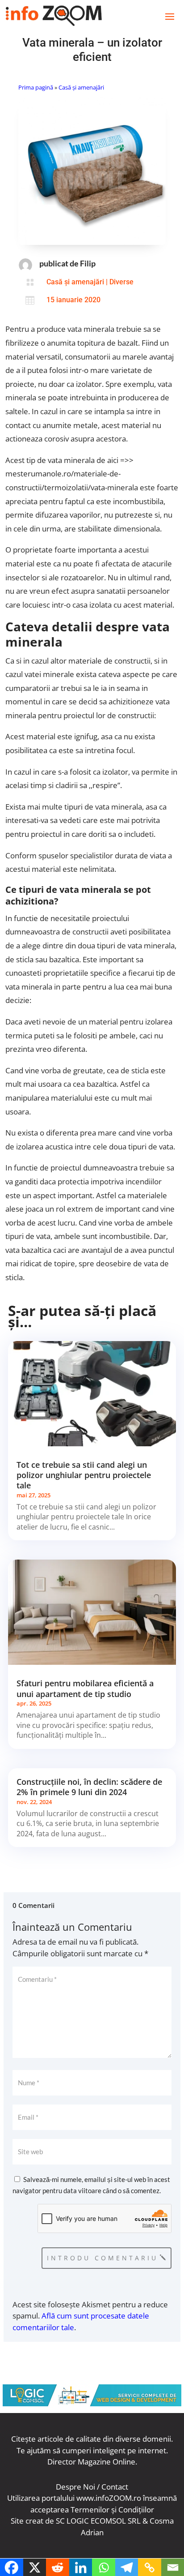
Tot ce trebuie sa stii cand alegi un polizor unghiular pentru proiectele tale (84, 1475)
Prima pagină (36, 87)
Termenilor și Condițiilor (112, 2510)
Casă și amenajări (81, 87)
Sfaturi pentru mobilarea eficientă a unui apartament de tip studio (85, 1688)
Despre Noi (75, 2487)
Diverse (121, 282)
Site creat (27, 2521)
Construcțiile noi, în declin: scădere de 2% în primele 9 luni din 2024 (89, 1787)
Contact (115, 2487)
